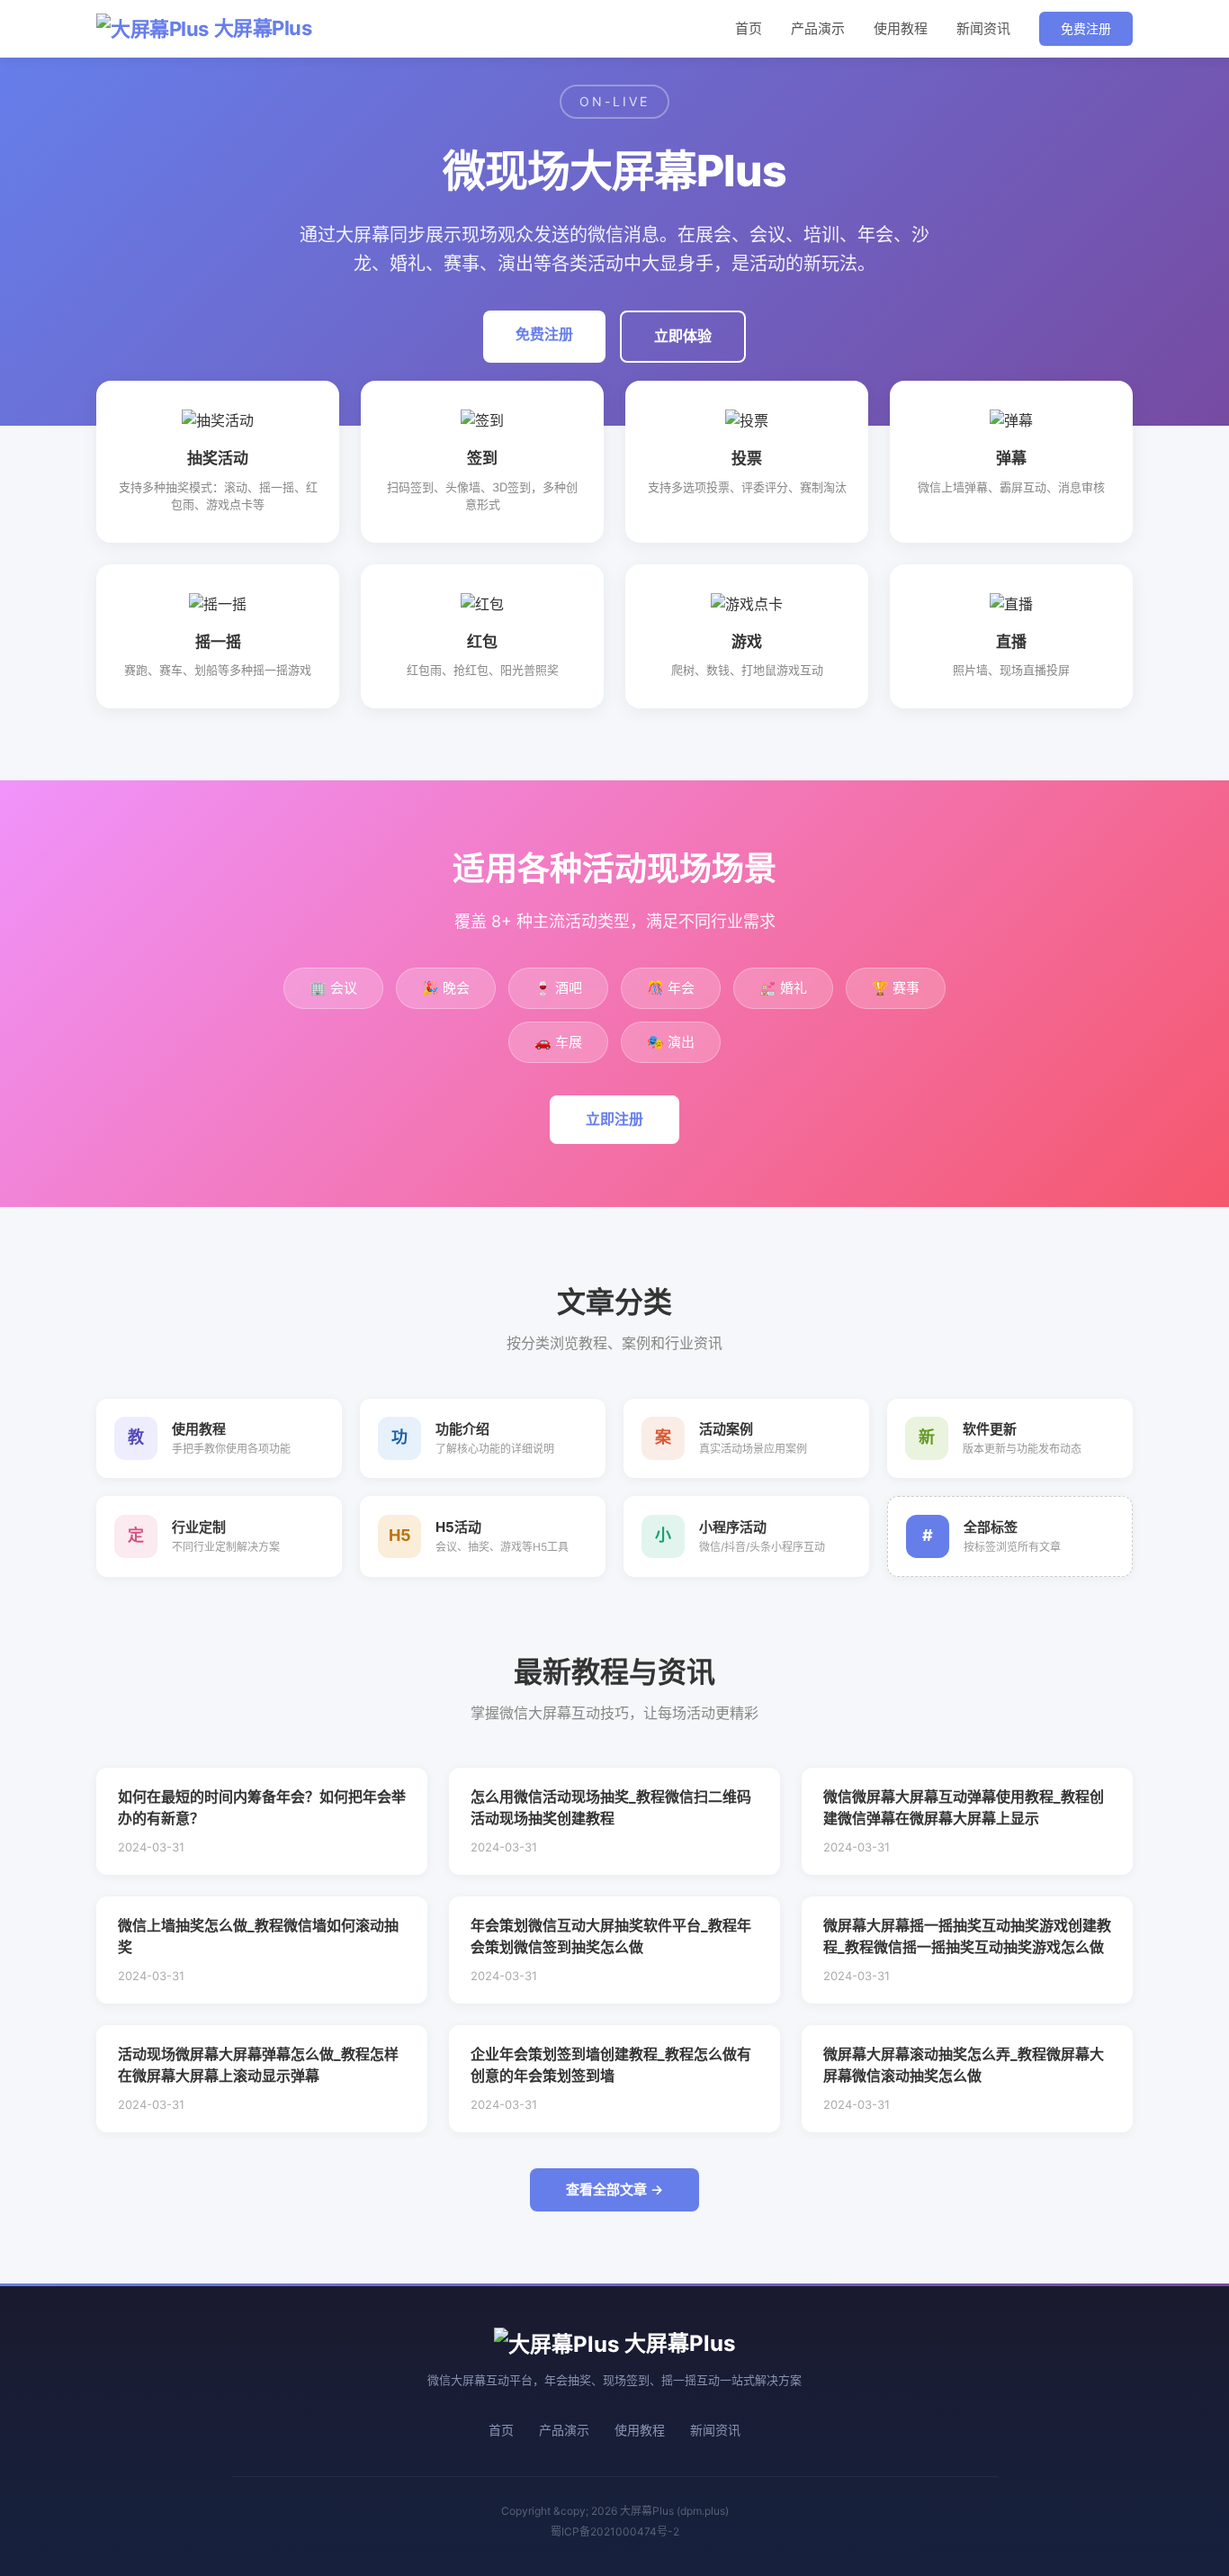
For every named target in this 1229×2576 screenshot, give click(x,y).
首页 (749, 28)
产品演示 (818, 28)
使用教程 (901, 28)
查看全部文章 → (614, 2189)
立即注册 (614, 1119)
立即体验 (683, 336)
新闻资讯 (983, 28)
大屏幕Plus (263, 28)
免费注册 (1086, 28)
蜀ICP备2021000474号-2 (615, 2531)
